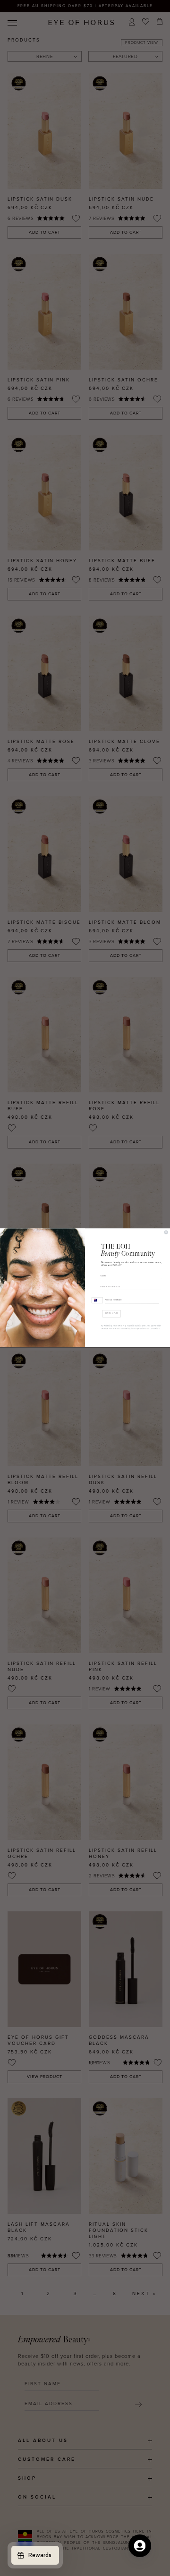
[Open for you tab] (140, 2546)
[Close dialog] (166, 1232)
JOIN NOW (111, 1314)
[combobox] (97, 1300)
